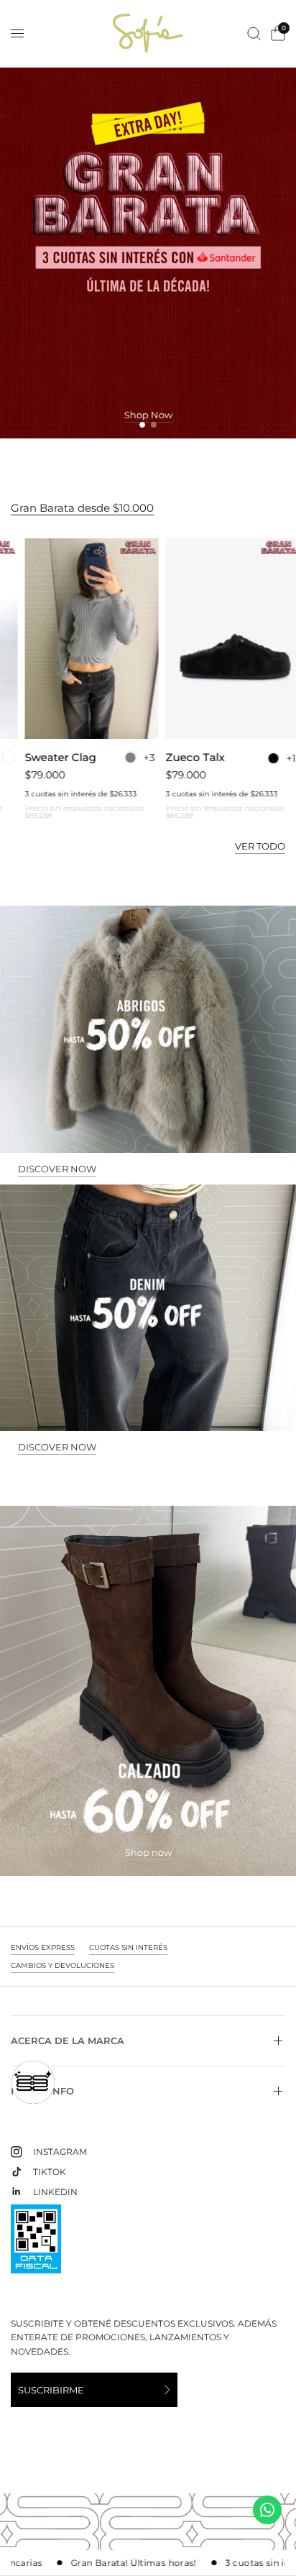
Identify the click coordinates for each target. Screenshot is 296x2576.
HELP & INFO (42, 2091)
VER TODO (260, 846)
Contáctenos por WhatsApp (267, 2510)
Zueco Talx (181, 758)
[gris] (116, 758)
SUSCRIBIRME (51, 2390)
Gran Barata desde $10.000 (82, 508)
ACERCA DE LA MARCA (68, 2041)
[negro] (259, 758)
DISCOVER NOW (57, 1169)
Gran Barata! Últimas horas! (100, 2563)
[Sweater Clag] (78, 639)
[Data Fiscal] (36, 2245)
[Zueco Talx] (218, 639)
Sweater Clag (46, 758)
